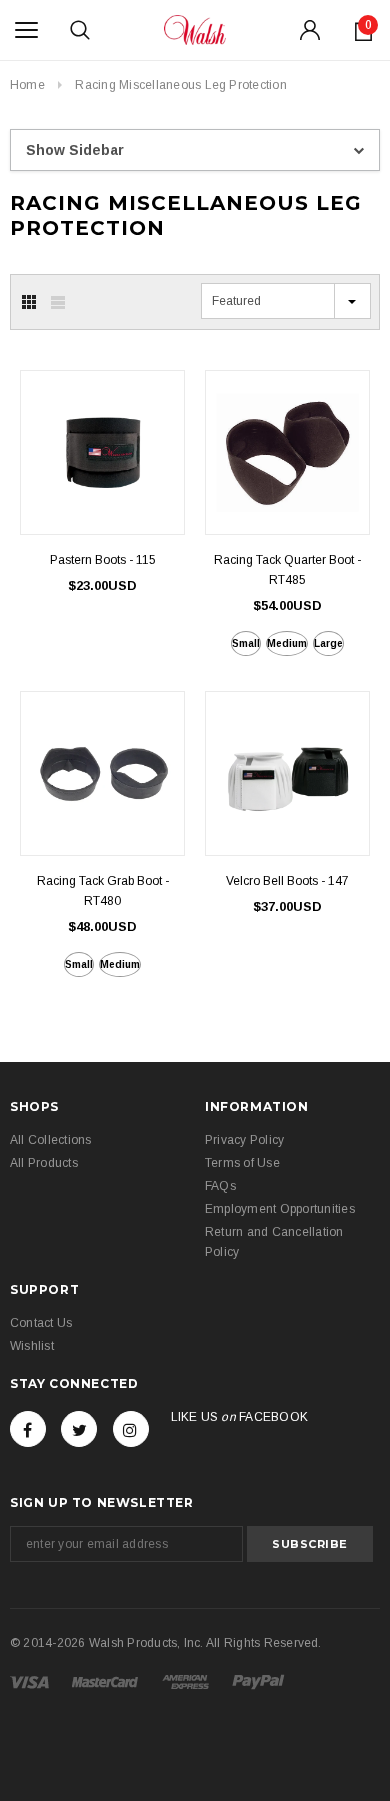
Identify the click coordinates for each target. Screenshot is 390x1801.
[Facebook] (28, 1429)
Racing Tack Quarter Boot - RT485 (287, 570)
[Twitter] (79, 1429)
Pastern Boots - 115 (103, 560)
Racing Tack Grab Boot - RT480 (103, 891)
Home (27, 85)
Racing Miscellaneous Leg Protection (180, 85)
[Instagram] (131, 1429)
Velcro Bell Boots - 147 (287, 881)
